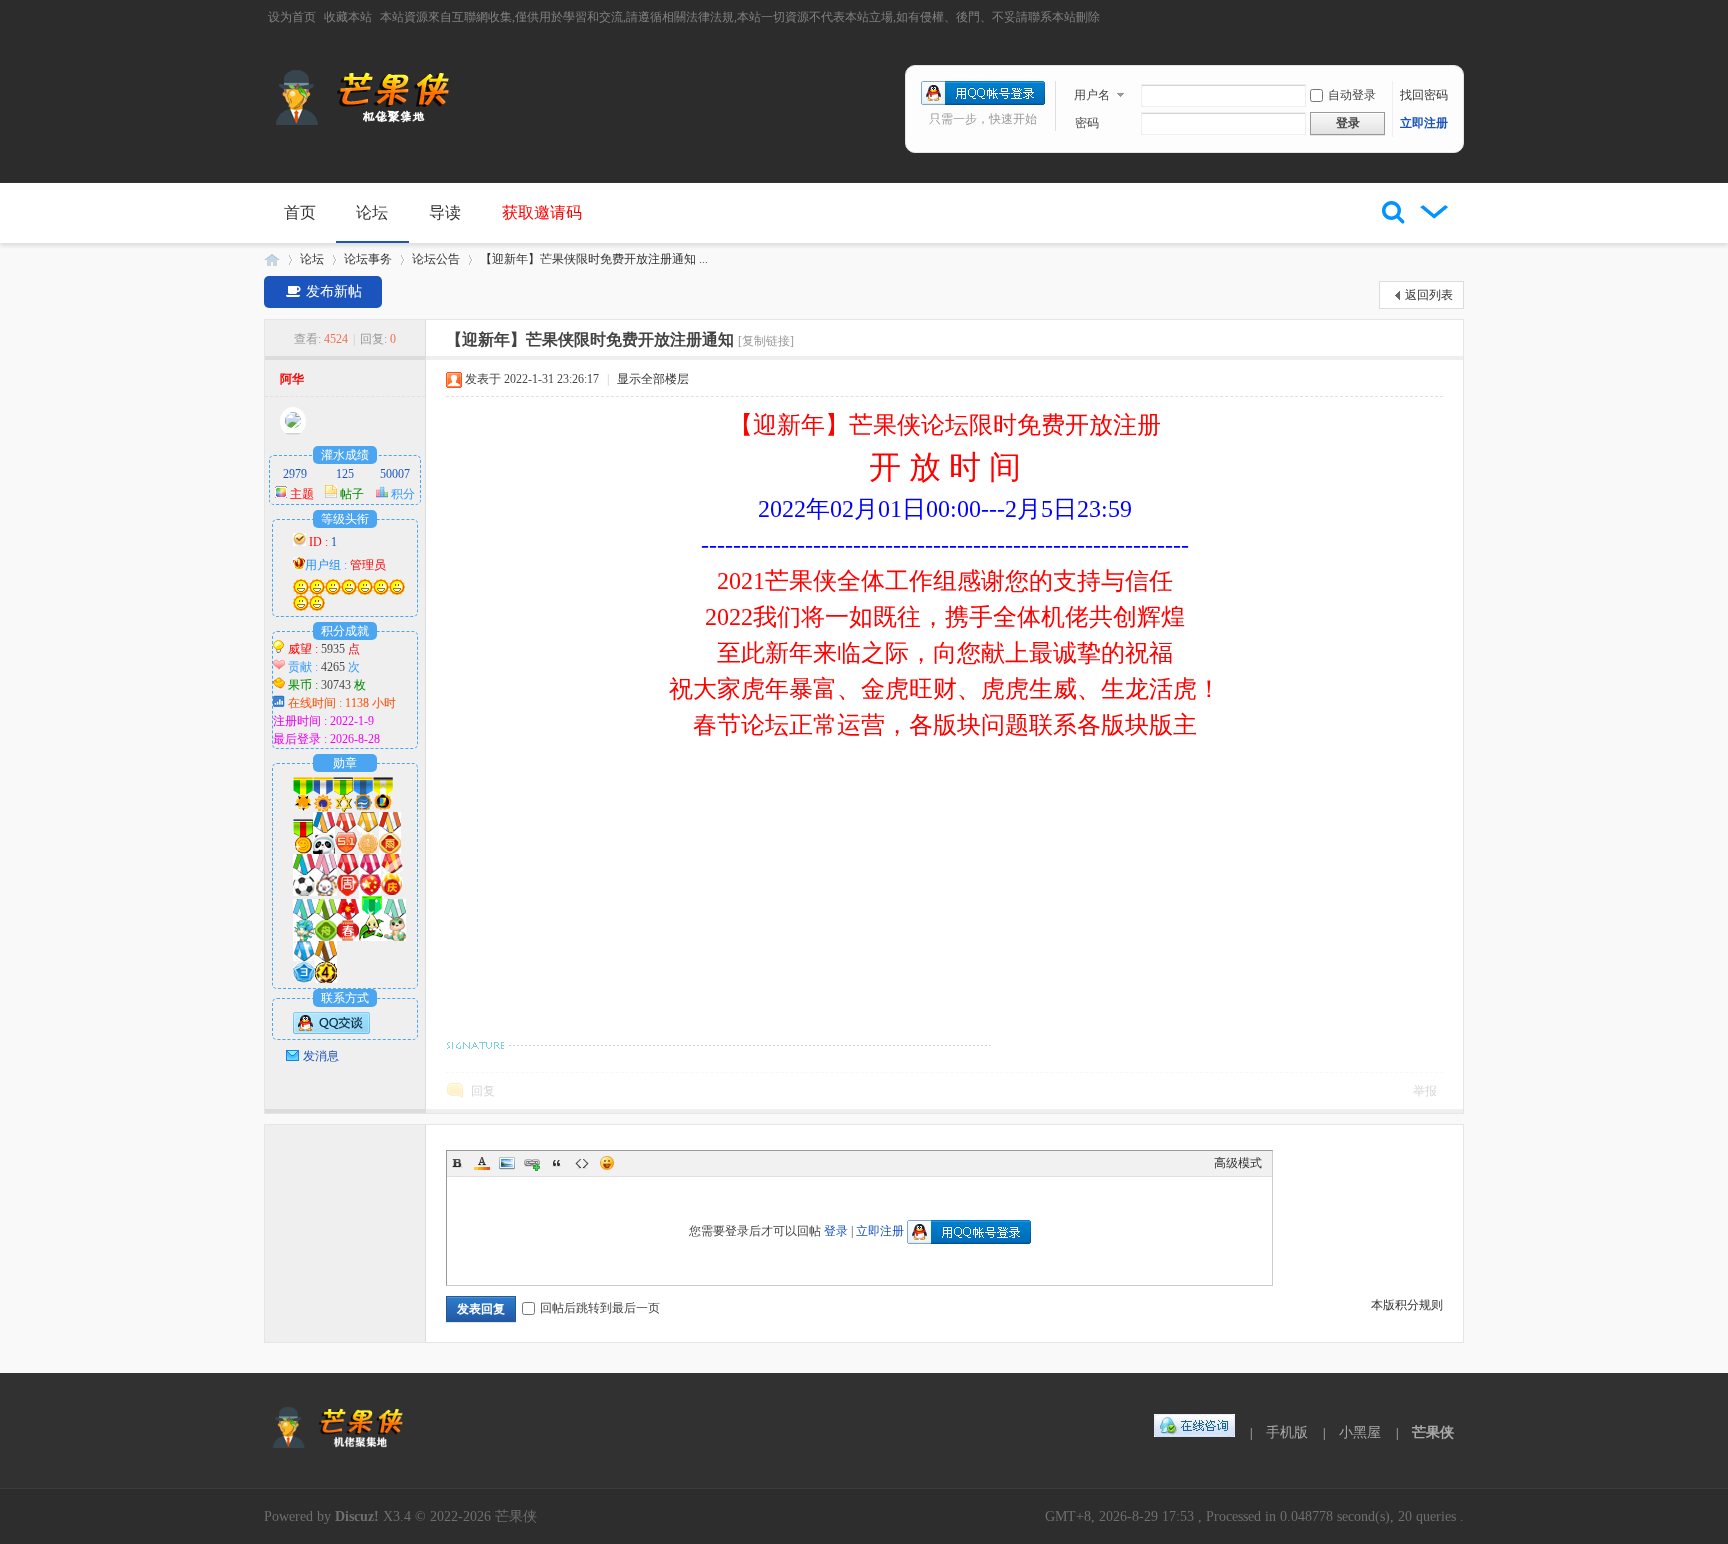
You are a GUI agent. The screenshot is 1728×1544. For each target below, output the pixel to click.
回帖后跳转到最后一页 (600, 1308)
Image (507, 1163)
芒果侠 (272, 259)
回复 (483, 1091)
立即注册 (1424, 123)
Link (532, 1163)
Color (482, 1163)
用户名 (1092, 95)
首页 (300, 212)
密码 (1087, 123)
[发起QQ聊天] (331, 1030)
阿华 (292, 379)
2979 (295, 474)
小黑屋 (1360, 1432)
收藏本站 (348, 17)
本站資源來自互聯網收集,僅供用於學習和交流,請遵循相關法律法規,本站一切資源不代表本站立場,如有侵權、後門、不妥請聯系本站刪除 (740, 17)
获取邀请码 (542, 212)
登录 (836, 1231)
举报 (1425, 1091)
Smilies (607, 1163)
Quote (557, 1163)
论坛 (372, 212)
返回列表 (1429, 295)
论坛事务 (368, 259)
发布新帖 (332, 291)
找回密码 (1424, 95)
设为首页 (292, 17)
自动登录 (1352, 95)
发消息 (321, 1056)
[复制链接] (766, 341)
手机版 (1287, 1432)
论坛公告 (436, 259)
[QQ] (1195, 1432)
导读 (445, 212)
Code (582, 1163)
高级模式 (1238, 1163)
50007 (395, 474)
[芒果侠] (364, 121)
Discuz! (357, 1516)
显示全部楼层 (653, 379)
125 (345, 474)
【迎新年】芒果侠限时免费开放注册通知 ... (594, 259)
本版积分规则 (1407, 1305)
